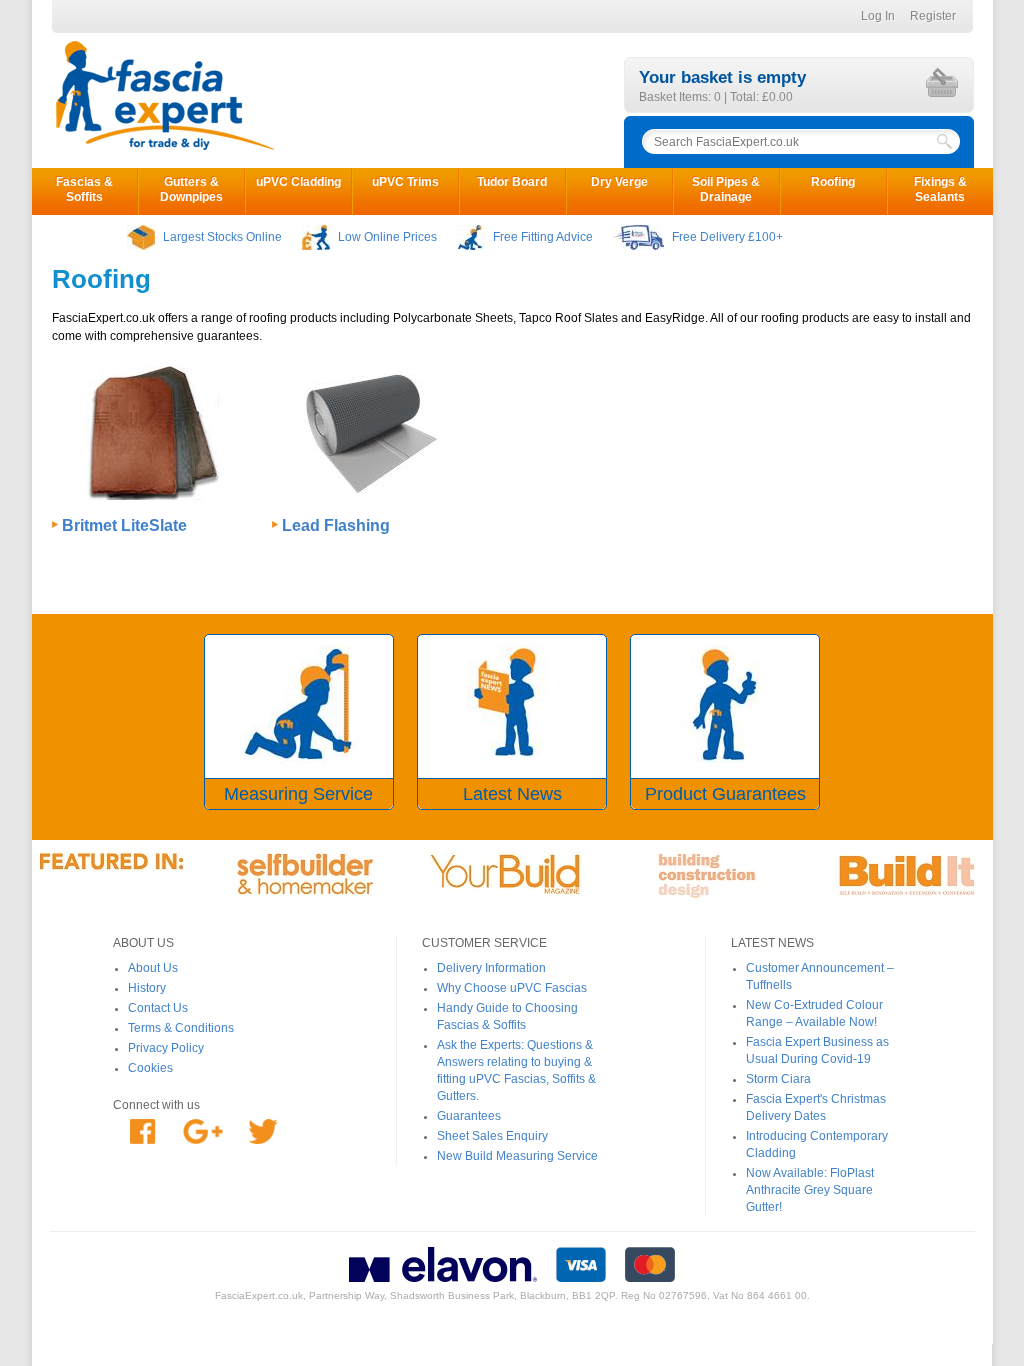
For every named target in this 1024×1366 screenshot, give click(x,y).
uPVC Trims (405, 182)
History (147, 988)
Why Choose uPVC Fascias (512, 988)
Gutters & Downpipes (191, 189)
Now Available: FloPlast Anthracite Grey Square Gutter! (810, 1190)
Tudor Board (512, 182)
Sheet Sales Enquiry (492, 1136)
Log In (878, 16)
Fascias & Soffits (84, 189)
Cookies (150, 1068)
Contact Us (158, 1008)
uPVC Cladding (298, 182)
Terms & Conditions (181, 1028)
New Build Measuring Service (517, 1156)
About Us (153, 968)
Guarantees (469, 1116)
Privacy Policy (166, 1048)
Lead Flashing (336, 525)
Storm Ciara (778, 1079)
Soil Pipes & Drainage (726, 189)
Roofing (833, 182)
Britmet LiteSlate (124, 525)
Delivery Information (491, 968)
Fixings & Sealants (940, 189)
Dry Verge (619, 182)
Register (933, 16)
